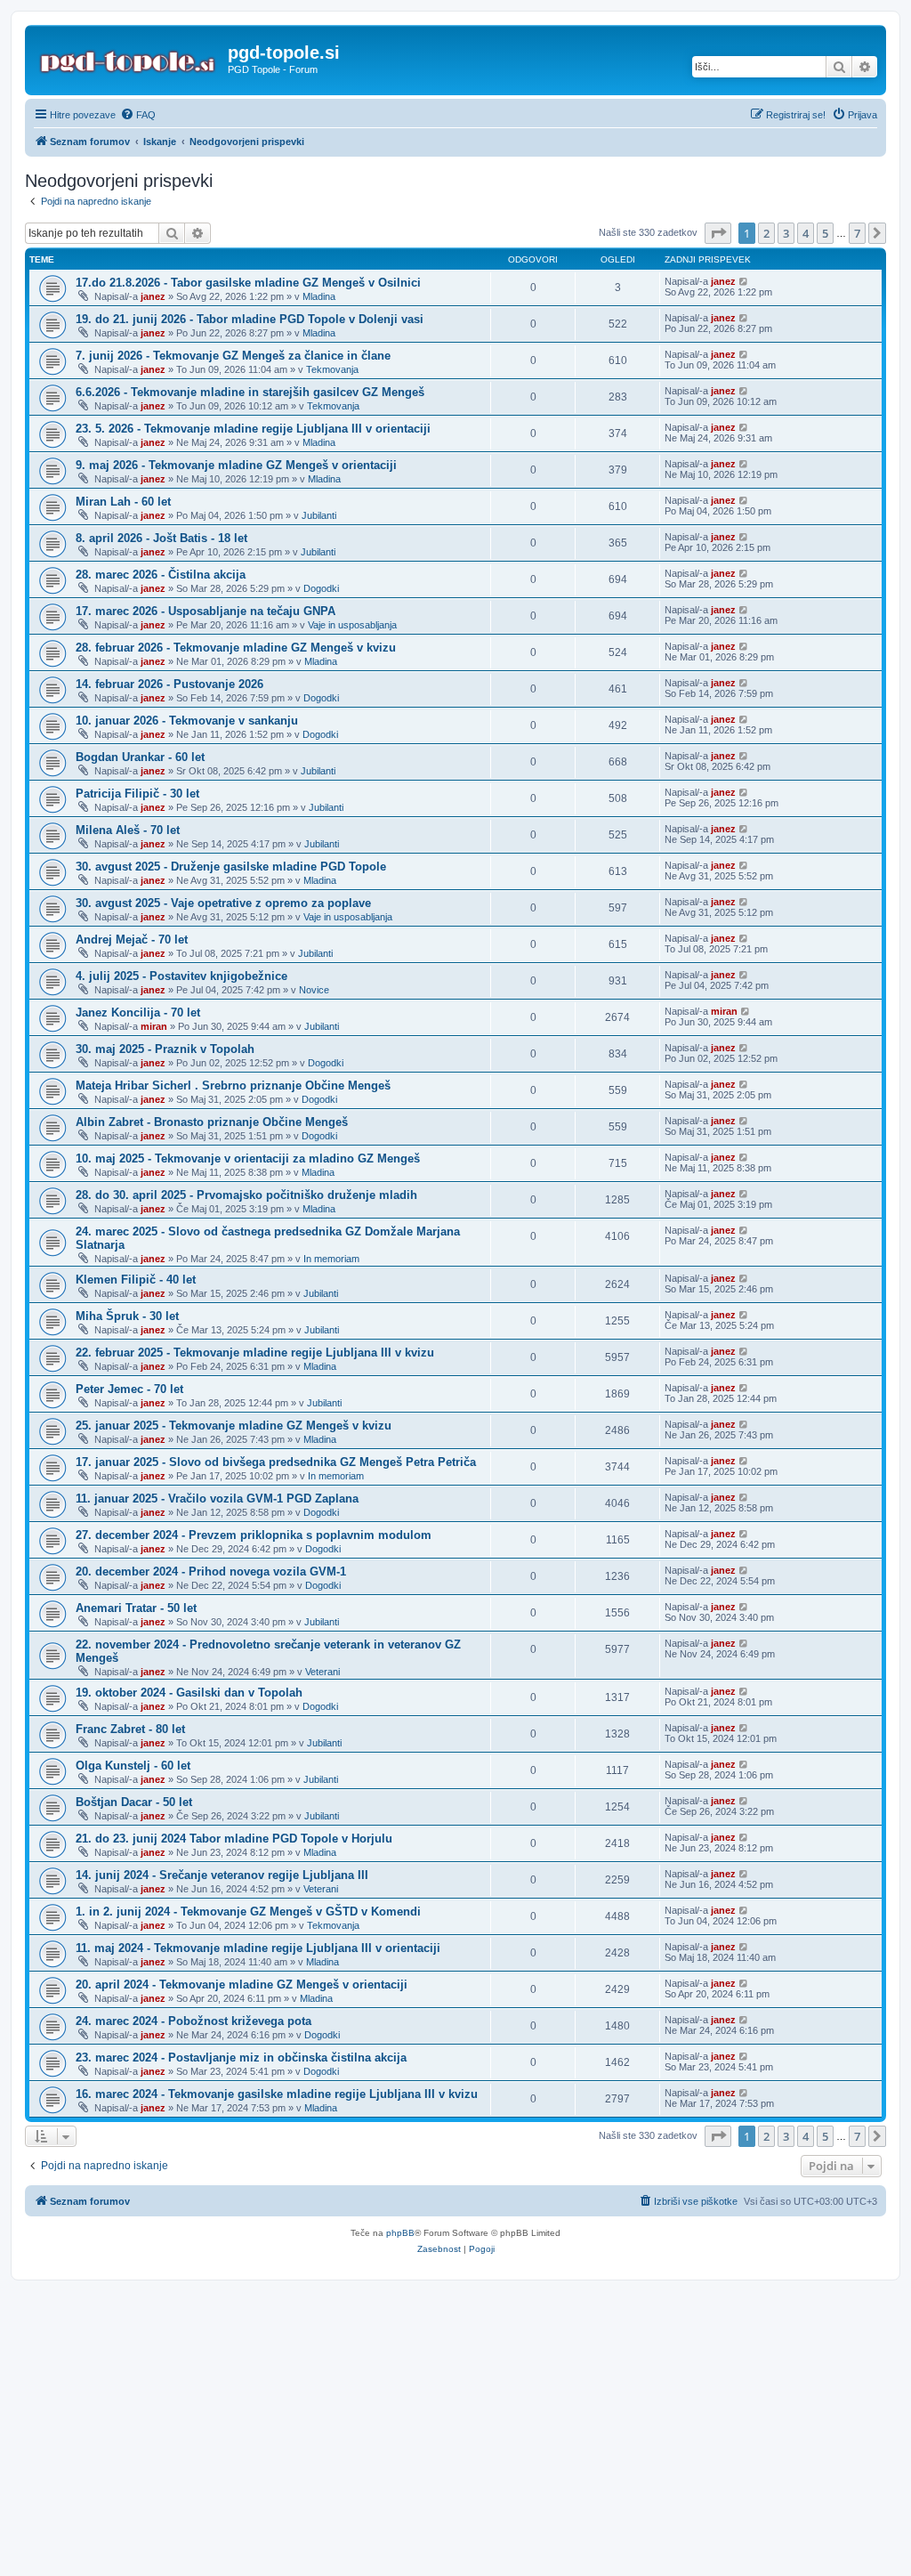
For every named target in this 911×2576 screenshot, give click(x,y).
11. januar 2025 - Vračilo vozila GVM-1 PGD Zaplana (217, 1499)
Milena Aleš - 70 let (128, 830)
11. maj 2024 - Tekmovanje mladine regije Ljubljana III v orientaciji (258, 1948)
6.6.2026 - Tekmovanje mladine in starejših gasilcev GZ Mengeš (250, 392)
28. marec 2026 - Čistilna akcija (161, 575)
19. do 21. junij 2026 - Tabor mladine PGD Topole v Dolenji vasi (250, 319)
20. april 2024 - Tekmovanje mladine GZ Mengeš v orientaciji (242, 1985)
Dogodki (321, 588)
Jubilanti (319, 515)
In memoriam (331, 1259)
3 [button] (786, 233)
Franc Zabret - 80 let (130, 1729)
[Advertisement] (455, 2415)
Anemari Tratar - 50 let (136, 1608)
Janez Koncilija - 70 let (138, 1013)
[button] (718, 233)
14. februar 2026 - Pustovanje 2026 (169, 684)
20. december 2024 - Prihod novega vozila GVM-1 (211, 1572)
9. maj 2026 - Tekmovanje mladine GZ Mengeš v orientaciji (236, 465)
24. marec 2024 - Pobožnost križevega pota (193, 2021)
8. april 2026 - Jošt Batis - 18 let (161, 538)
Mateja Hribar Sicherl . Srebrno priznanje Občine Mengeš (233, 1085)
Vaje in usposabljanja (352, 625)
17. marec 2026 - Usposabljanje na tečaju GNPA (206, 611)
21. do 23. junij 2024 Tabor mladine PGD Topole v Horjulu (234, 1839)
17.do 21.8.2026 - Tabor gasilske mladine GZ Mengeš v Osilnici (248, 283)
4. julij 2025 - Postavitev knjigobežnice (181, 976)
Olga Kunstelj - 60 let (133, 1766)
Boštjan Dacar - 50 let (134, 1802)
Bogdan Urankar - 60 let (140, 757)
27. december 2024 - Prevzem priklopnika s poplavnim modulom (254, 1535)
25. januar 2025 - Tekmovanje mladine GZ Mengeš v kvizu (234, 1426)
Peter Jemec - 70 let (129, 1389)
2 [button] (766, 233)
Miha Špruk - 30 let (127, 1316)
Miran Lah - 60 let (123, 502)
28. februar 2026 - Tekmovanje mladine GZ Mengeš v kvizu (236, 648)
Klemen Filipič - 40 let (136, 1280)
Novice (314, 990)
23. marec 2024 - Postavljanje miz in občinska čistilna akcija (241, 2058)
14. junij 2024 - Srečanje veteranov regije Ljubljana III (222, 1875)
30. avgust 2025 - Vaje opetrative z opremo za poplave (223, 903)
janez (153, 296)
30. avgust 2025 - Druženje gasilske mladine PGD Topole (231, 867)
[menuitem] (138, 115)
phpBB (400, 2233)
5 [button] (825, 233)
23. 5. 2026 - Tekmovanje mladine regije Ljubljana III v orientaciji (253, 429)
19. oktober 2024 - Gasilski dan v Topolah (189, 1693)
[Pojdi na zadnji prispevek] (744, 281)
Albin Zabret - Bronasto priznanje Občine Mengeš (212, 1122)
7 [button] (857, 233)
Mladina (319, 296)
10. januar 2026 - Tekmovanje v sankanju (187, 721)
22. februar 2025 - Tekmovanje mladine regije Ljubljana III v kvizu (255, 1353)
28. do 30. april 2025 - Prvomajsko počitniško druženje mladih (246, 1195)
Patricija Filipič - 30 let (137, 794)
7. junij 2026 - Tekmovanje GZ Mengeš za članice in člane (233, 356)
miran (154, 1026)
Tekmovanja (332, 369)
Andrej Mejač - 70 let (132, 940)
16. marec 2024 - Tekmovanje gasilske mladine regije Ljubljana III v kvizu (277, 2094)
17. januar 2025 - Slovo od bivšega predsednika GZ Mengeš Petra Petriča (276, 1462)
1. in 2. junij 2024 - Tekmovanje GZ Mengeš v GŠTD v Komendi (248, 1912)
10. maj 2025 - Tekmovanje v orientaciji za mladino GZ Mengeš (248, 1158)
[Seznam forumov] (129, 58)
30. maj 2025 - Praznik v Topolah (165, 1049)
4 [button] (806, 233)
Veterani (322, 1672)
